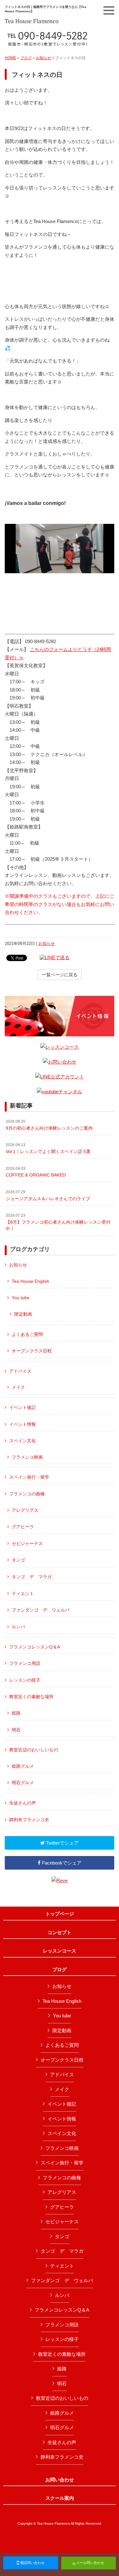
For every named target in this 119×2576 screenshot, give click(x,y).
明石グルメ (23, 1783)
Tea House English (30, 1281)
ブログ (26, 58)
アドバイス (20, 1371)
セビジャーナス (27, 1543)
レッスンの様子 (25, 1680)
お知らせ (43, 58)
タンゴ (18, 1560)
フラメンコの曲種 (27, 1494)
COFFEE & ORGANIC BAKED (36, 1172)
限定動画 (23, 1314)
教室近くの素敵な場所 (31, 1697)
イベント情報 (23, 1424)
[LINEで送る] (55, 957)
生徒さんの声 (23, 1803)
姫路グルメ (23, 1766)
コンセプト (60, 1933)
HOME (10, 58)
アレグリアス (25, 1510)
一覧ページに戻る (60, 975)
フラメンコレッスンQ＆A (35, 1647)
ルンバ (18, 1627)
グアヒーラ (23, 1527)
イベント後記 (23, 1407)
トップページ (60, 1914)
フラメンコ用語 (25, 1663)
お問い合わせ (60, 2480)
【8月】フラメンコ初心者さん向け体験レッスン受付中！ (58, 1222)
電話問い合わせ (32, 2563)
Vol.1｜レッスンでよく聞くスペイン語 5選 (48, 1148)
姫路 (16, 1713)
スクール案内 (60, 2498)
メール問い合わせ (90, 2563)
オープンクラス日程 (32, 1351)
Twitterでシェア (62, 1843)
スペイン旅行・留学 (29, 1477)
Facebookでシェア (61, 1863)
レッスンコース (60, 1951)
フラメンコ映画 (27, 1457)
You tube (21, 1298)
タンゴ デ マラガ (32, 1577)
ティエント (23, 1593)
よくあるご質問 (27, 1334)
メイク (18, 1387)
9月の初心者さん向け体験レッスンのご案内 (49, 1125)
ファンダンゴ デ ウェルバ (41, 1610)
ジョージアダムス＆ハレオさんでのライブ (48, 1195)
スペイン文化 (23, 1441)
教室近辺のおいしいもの (34, 1750)
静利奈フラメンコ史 (29, 1820)
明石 (16, 1730)
